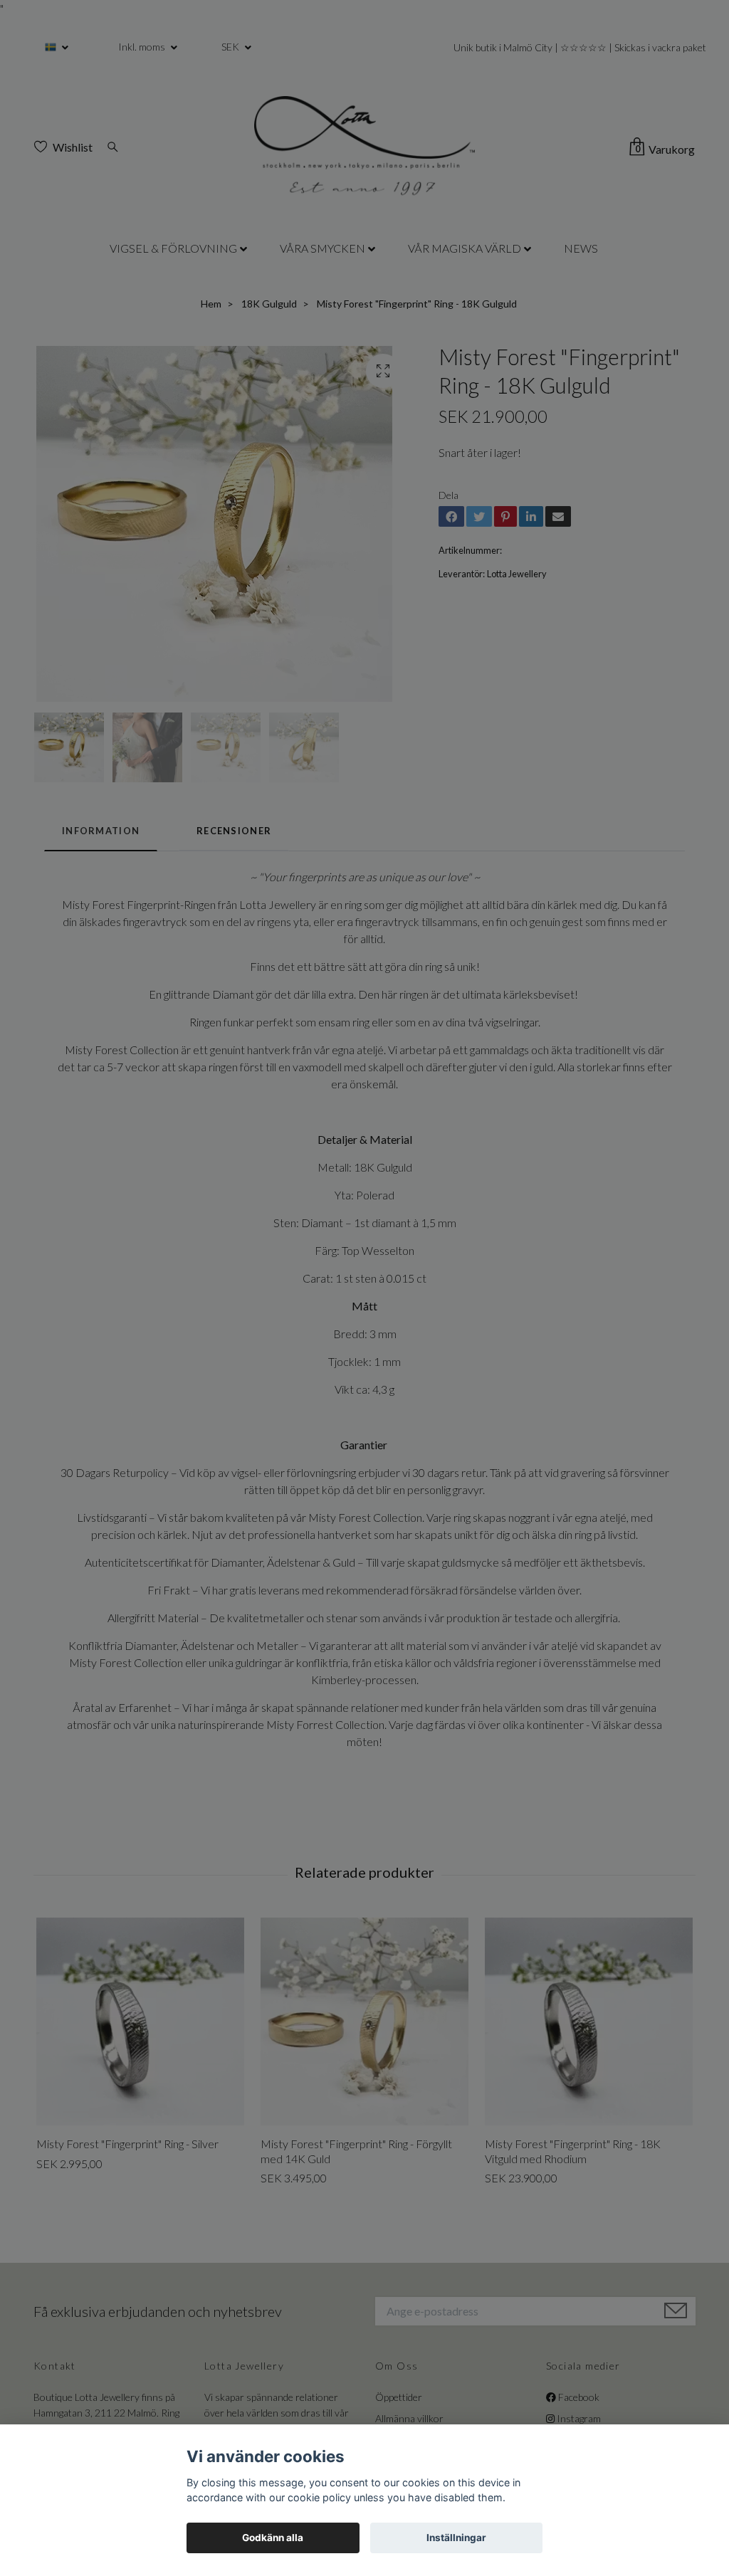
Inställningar (456, 2538)
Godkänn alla (273, 2538)
